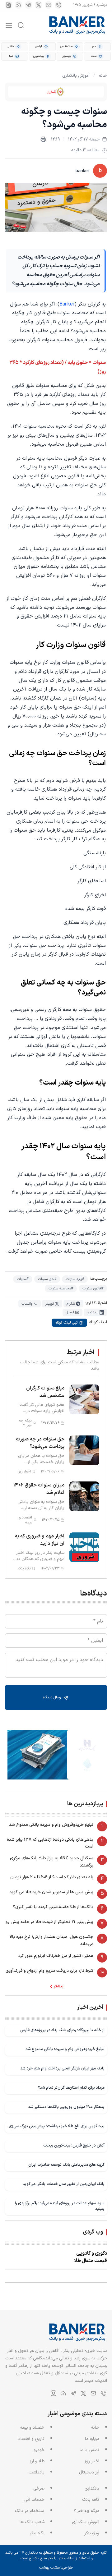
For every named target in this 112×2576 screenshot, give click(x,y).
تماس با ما (89, 2450)
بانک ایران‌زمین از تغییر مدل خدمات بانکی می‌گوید (64, 2184)
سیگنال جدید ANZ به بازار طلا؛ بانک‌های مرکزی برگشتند (52, 1862)
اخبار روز (92, 2461)
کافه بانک (91, 2500)
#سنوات (23, 1279)
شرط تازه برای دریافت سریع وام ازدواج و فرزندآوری (49, 1971)
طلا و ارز (37, 2461)
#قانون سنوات (93, 1288)
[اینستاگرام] (9, 5)
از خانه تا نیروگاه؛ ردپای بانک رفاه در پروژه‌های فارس (62, 2030)
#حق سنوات (47, 1279)
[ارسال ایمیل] (49, 5)
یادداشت (37, 2472)
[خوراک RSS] (19, 5)
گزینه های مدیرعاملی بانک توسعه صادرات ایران (66, 2165)
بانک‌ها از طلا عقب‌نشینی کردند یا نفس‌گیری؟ (53, 1907)
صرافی (39, 2489)
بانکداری (92, 2489)
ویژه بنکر (92, 2533)
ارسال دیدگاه (53, 1697)
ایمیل (70, 1312)
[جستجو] (21, 25)
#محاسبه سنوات (61, 1288)
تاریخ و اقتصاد (31, 2439)
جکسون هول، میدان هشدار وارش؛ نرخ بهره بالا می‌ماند (51, 1940)
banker (82, 171)
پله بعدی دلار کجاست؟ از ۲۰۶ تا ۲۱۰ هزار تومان (52, 1877)
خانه (103, 76)
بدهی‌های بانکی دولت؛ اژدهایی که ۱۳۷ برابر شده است (50, 1843)
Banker (67, 304)
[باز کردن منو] (9, 25)
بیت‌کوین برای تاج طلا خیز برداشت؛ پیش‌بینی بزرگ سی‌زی (57, 2126)
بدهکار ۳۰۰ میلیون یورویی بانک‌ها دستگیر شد (66, 2107)
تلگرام (71, 1304)
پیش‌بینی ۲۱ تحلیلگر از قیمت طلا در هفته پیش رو (49, 1922)
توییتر (49, 1304)
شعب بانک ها (32, 2522)
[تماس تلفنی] (58, 5)
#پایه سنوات (75, 1279)
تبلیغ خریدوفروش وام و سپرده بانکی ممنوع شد (51, 1825)
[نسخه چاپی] (43, 139)
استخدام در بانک (30, 2511)
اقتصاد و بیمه (32, 2428)
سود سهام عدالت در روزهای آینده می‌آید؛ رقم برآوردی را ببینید (60, 2206)
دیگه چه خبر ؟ (86, 2511)
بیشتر (59, 1986)
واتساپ (27, 1304)
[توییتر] (39, 5)
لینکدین (93, 1312)
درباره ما (92, 2439)
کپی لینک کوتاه (67, 1323)
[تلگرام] (29, 5)
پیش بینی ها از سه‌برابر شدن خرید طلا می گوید (51, 1892)
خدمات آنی (34, 2500)
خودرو (39, 2450)
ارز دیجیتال (89, 2472)
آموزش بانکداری (76, 76)
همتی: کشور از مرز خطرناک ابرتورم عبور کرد (56, 1956)
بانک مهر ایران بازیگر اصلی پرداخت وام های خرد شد (62, 2068)
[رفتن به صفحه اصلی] (77, 25)
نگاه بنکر (37, 2533)
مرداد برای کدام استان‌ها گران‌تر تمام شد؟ (71, 2088)
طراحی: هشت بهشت (56, 2568)
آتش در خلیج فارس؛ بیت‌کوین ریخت (74, 2145)
